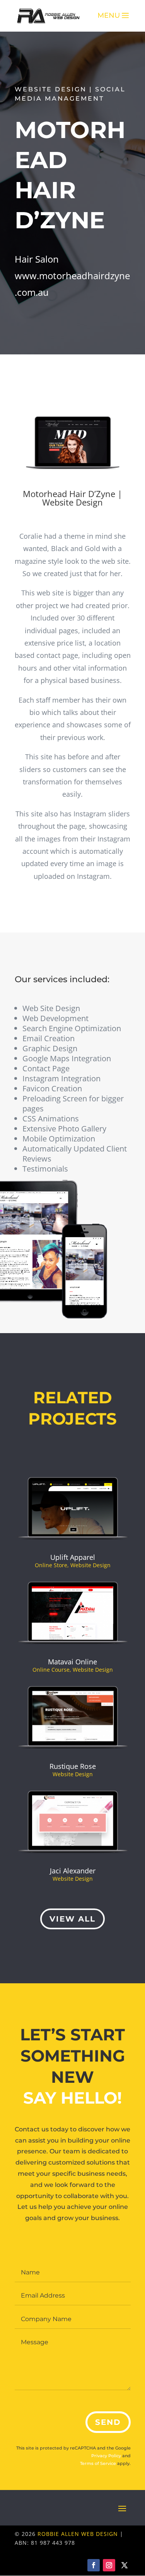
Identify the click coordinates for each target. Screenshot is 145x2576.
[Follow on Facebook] (94, 2565)
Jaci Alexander (73, 1871)
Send (108, 2422)
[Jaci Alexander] (73, 1822)
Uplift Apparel (73, 1557)
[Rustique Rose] (73, 1718)
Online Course (51, 1670)
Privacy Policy (106, 2456)
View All (72, 1919)
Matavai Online (72, 1662)
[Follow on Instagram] (109, 2565)
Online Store (51, 1565)
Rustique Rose (73, 1766)
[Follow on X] (125, 2565)
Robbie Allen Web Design (78, 2534)
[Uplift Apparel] (73, 1509)
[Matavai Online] (73, 1613)
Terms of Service (98, 2463)
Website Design (90, 1565)
